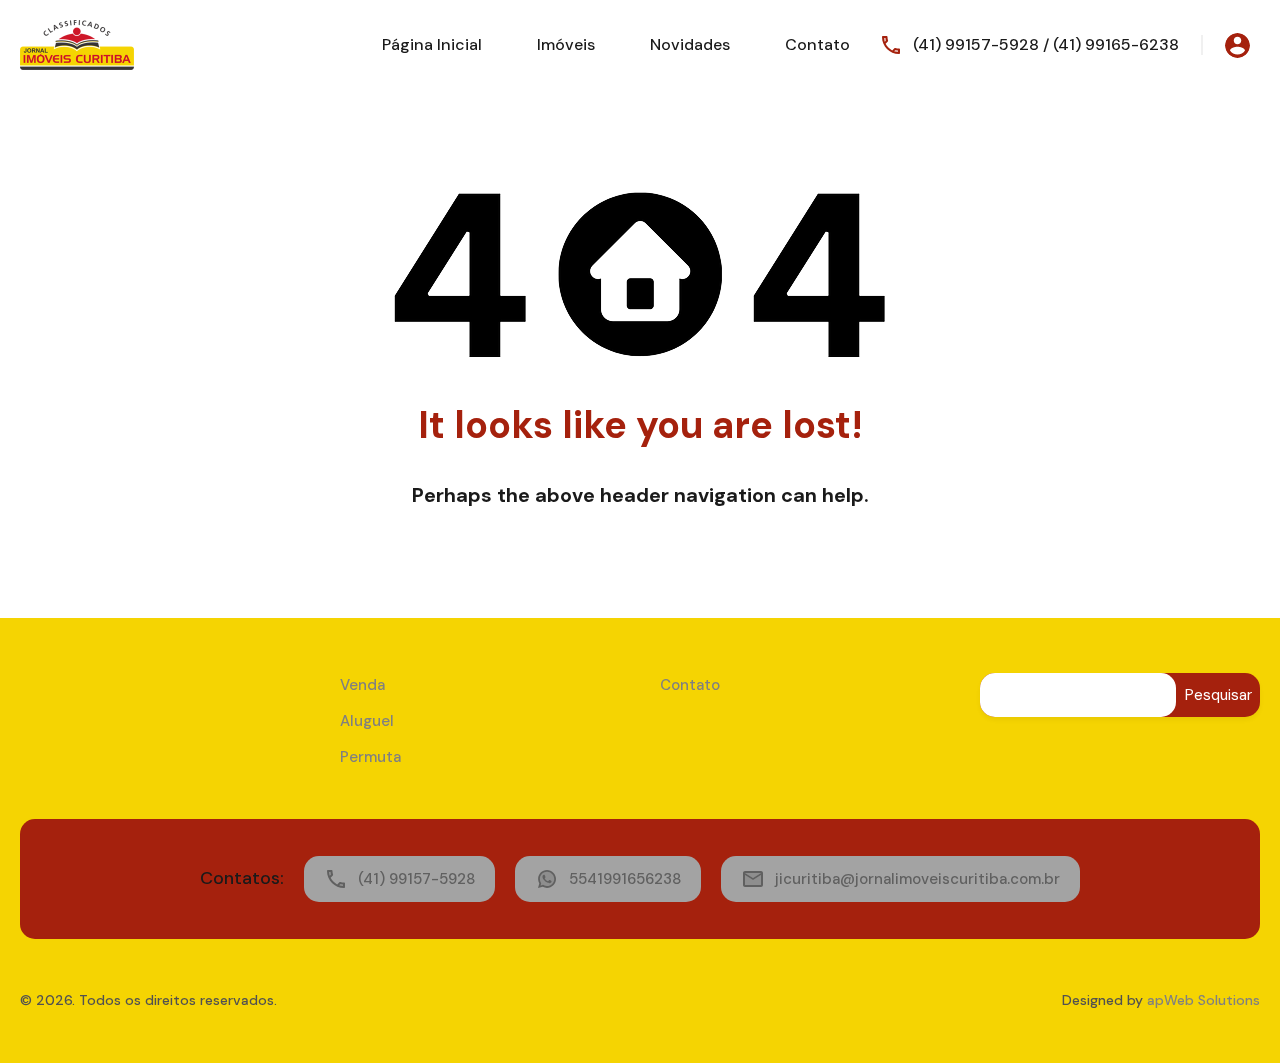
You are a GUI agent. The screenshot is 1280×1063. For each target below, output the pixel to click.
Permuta (370, 757)
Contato (817, 44)
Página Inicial (432, 44)
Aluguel (367, 721)
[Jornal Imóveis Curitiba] (77, 43)
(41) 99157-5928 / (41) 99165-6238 (1046, 44)
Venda (362, 685)
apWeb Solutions (1203, 1000)
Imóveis (566, 44)
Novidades (690, 44)
